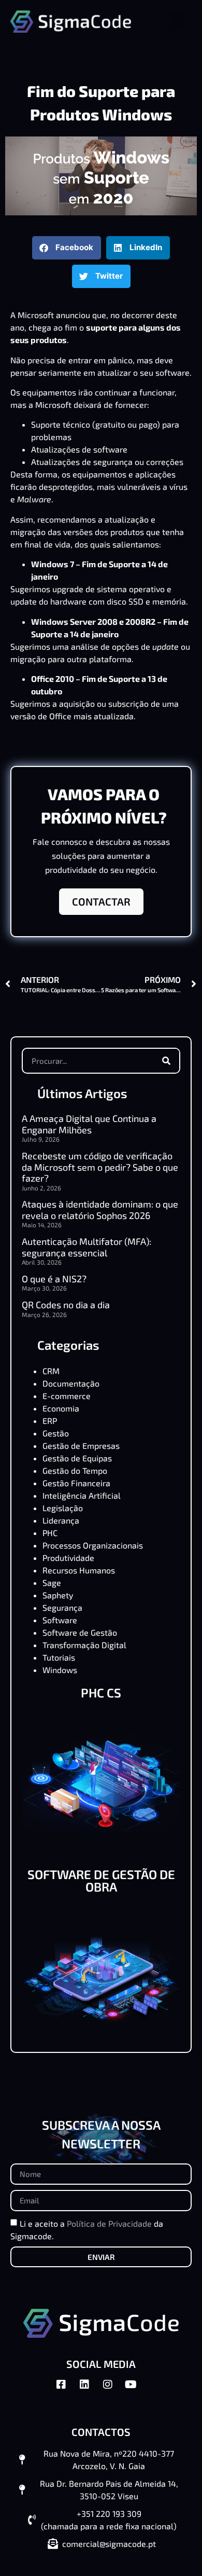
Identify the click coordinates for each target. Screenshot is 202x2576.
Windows (60, 1670)
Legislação (63, 1508)
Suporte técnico (61, 424)
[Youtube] (136, 2390)
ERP (50, 1421)
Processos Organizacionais (93, 1545)
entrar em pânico (100, 360)
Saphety (58, 1595)
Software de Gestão (80, 1632)
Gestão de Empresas (81, 1445)
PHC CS (101, 1693)
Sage (52, 1582)
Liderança (61, 1520)
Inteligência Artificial (82, 1495)
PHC (50, 1533)
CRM (51, 1371)
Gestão (56, 1433)
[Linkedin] (90, 2390)
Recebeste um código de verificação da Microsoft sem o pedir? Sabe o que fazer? (100, 1167)
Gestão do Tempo (75, 1470)
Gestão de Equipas (77, 1458)
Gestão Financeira (76, 1483)
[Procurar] (166, 1061)
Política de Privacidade (109, 2223)
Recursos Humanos (79, 1570)
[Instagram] (113, 2390)
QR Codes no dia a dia (66, 1305)
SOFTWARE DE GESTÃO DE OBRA (101, 1880)
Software (60, 1620)
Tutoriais (59, 1657)
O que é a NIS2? (54, 1279)
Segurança (62, 1607)
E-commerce (67, 1396)
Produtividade (68, 1558)
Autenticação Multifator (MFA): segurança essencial (86, 1247)
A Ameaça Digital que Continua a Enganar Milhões (89, 1124)
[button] (178, 22)
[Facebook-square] (66, 2390)
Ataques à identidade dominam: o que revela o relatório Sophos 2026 (100, 1210)
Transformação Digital (84, 1645)
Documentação (71, 1383)
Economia (61, 1408)
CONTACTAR (101, 901)
